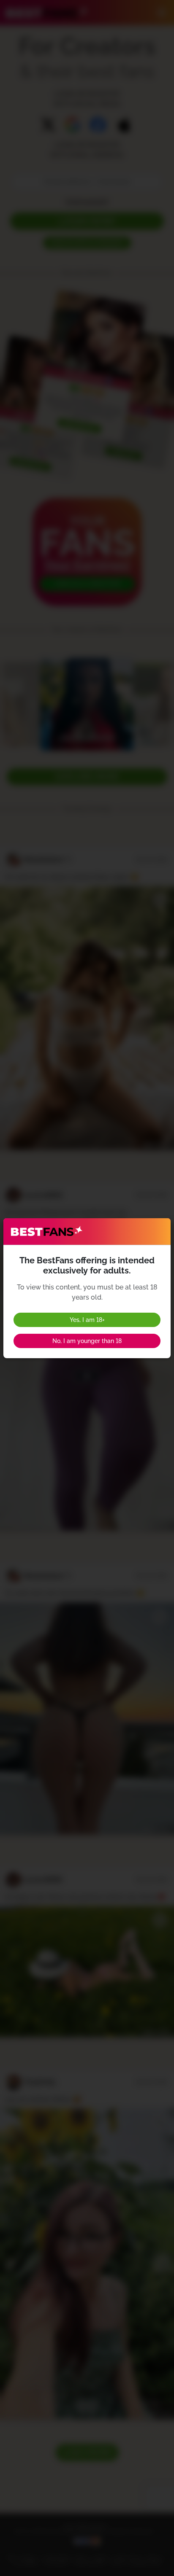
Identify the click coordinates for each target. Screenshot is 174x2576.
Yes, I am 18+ (87, 1320)
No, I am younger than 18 (87, 1341)
